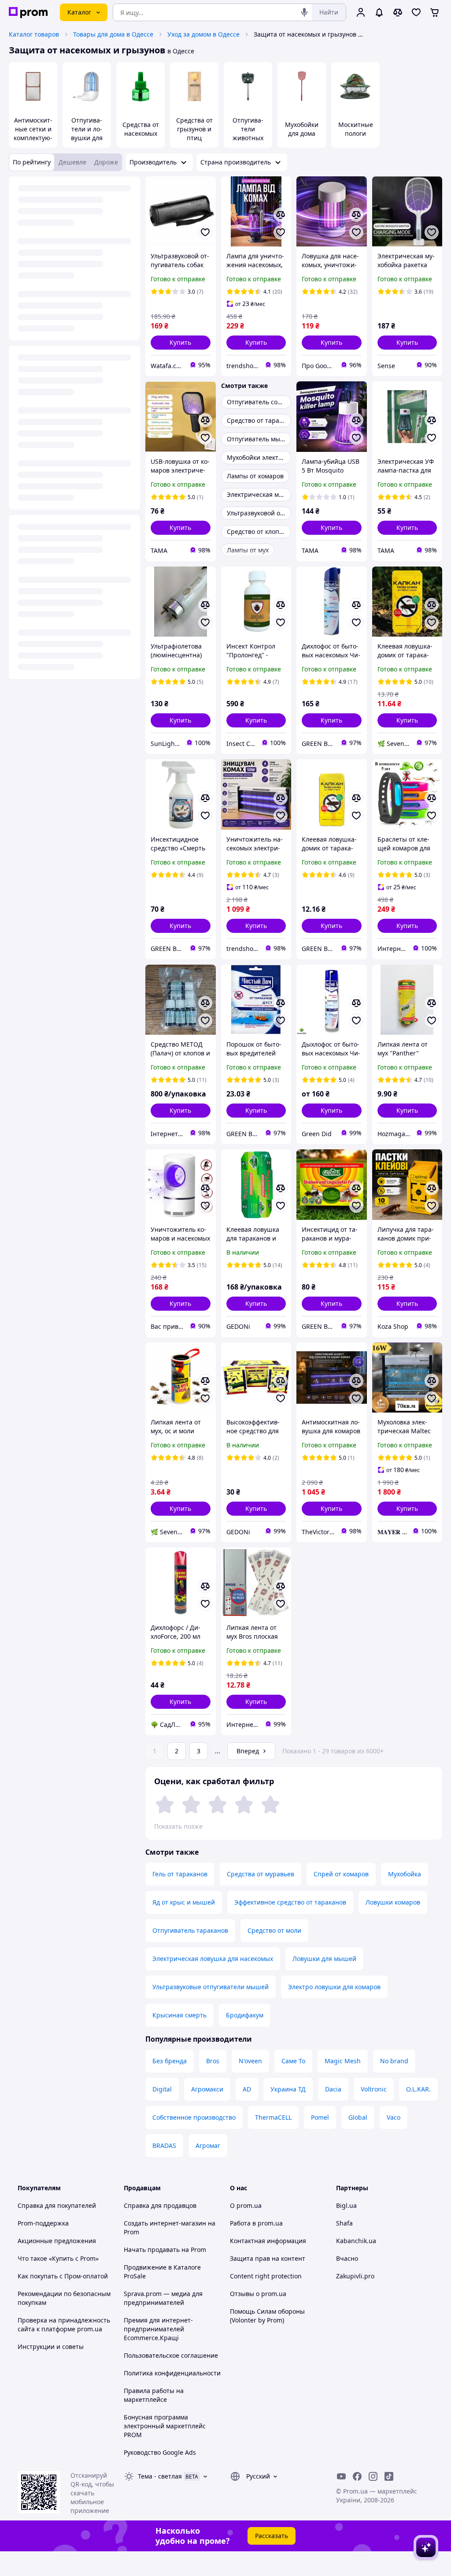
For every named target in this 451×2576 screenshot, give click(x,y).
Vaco (394, 2117)
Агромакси (207, 2089)
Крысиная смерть (179, 2015)
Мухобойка (405, 1874)
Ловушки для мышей (324, 1959)
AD (247, 2089)
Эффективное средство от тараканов (290, 1902)
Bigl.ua (346, 2205)
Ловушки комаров (393, 1902)
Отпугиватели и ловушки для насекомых (87, 133)
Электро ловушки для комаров (334, 1987)
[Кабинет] (361, 12)
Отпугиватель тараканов (190, 1930)
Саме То (293, 2061)
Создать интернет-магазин (165, 2223)
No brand (394, 2061)
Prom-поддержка (43, 2223)
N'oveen (250, 2061)
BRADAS (164, 2145)
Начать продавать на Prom (165, 2250)
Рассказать (272, 2536)
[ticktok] (389, 2476)
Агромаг (208, 2145)
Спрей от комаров (341, 1874)
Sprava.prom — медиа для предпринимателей (163, 2298)
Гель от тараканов (180, 1874)
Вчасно (347, 2258)
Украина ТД (288, 2089)
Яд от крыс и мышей (184, 1902)
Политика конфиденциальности (172, 2373)
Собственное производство (194, 2117)
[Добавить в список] (205, 232)
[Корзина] (435, 12)
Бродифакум (245, 2015)
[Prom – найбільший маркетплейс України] (28, 13)
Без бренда (170, 2061)
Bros (213, 2061)
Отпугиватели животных (248, 129)
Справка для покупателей (57, 2205)
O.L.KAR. (418, 2089)
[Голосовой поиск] (304, 12)
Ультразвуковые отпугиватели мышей (211, 1987)
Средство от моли (274, 1930)
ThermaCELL (273, 2117)
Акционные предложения (57, 2241)
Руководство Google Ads (160, 2452)
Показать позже (178, 1826)
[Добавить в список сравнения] (281, 215)
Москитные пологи (356, 129)
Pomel (320, 2117)
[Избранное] (416, 12)
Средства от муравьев (261, 1874)
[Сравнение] (398, 12)
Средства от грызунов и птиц (194, 129)
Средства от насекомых (141, 129)
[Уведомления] (379, 12)
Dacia (333, 2089)
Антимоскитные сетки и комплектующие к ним (33, 133)
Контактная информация (268, 2241)
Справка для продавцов (160, 2205)
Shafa (344, 2223)
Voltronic (374, 2089)
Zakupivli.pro (355, 2276)
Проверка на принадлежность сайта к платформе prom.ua (64, 2324)
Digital (162, 2089)
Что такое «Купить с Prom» (58, 2258)
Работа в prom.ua (256, 2223)
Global (358, 2117)
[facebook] (357, 2476)
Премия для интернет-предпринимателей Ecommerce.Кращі (158, 2329)
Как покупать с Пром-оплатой (63, 2276)
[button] (181, 343)
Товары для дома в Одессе (113, 34)
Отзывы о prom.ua (258, 2294)
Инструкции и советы (51, 2347)
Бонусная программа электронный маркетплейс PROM (165, 2426)
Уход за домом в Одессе (203, 34)
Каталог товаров (34, 34)
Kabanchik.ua (356, 2241)
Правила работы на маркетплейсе (154, 2395)
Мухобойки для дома (302, 129)
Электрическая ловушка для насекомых (213, 1959)
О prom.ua (246, 2205)
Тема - (160, 2476)
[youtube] (341, 2476)
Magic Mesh (343, 2061)
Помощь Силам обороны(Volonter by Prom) (267, 2316)
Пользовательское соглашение (171, 2355)
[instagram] (373, 2476)
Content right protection (266, 2276)
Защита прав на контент (268, 2258)
